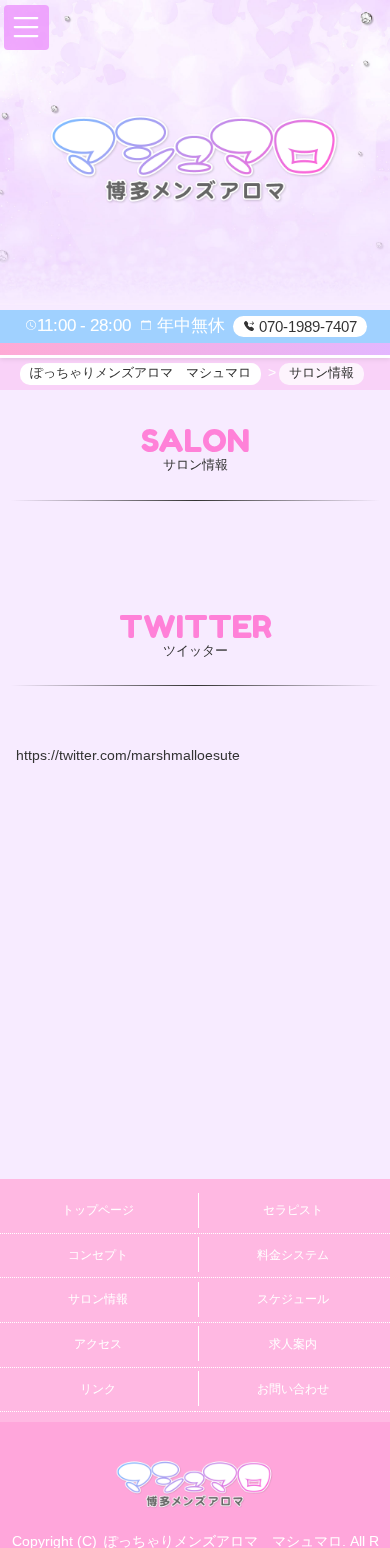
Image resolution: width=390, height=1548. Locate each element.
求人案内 (293, 1344)
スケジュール (293, 1299)
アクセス (98, 1344)
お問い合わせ (293, 1389)
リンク (98, 1389)
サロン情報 (98, 1299)
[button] (26, 27)
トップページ (98, 1210)
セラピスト (293, 1210)
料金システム (293, 1255)
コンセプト (98, 1255)
